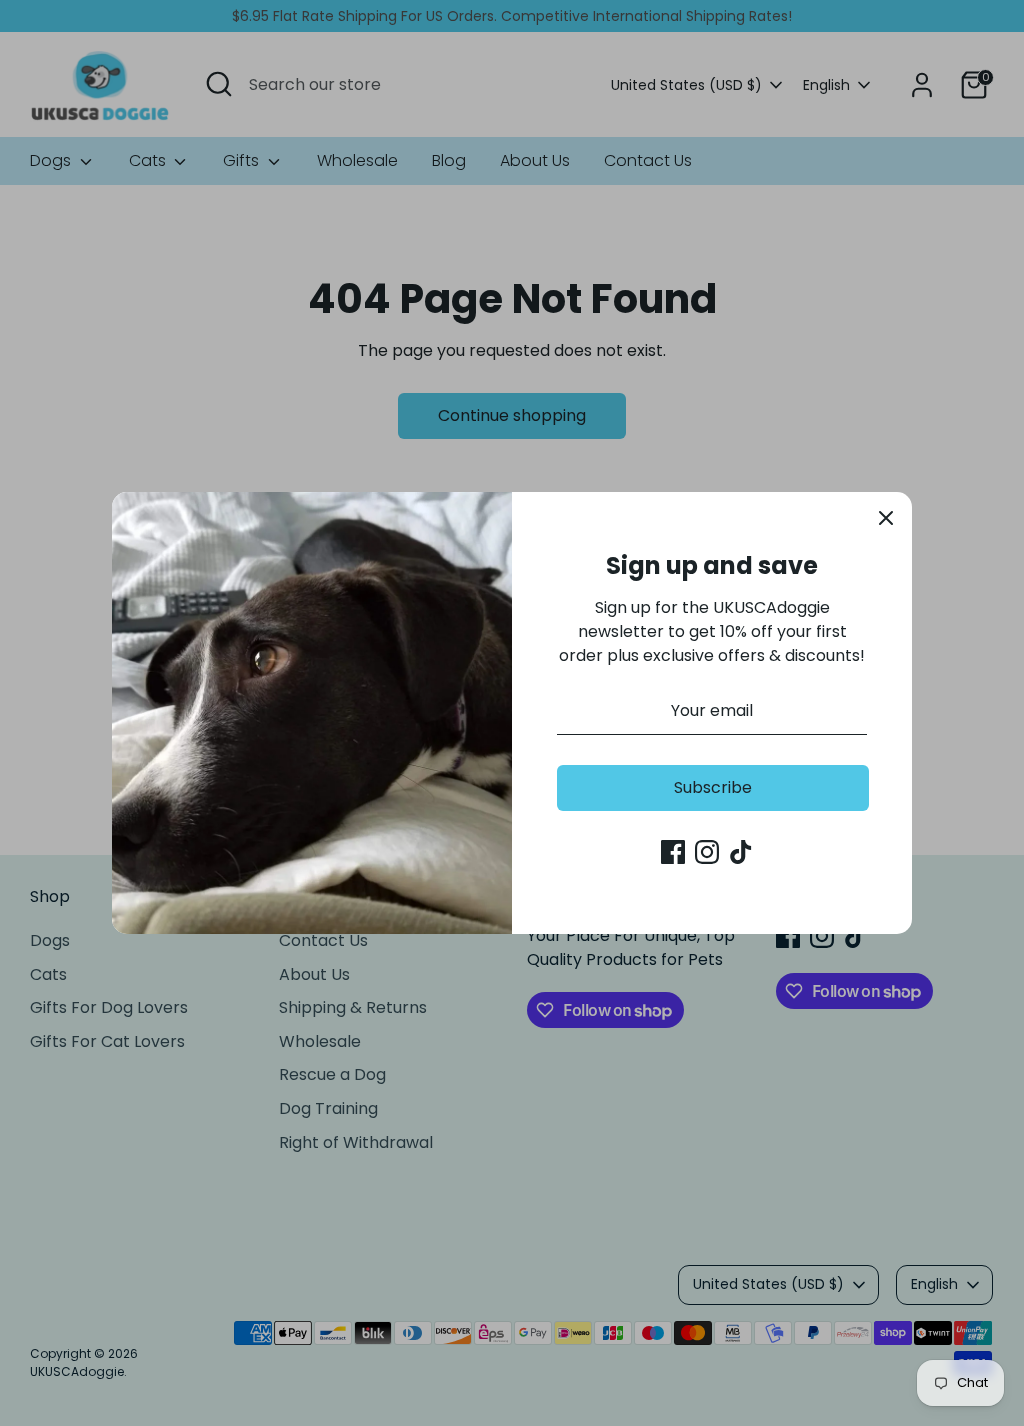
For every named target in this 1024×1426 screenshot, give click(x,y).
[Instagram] (707, 852)
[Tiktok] (741, 852)
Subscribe (713, 787)
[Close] (886, 518)
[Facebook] (673, 852)
